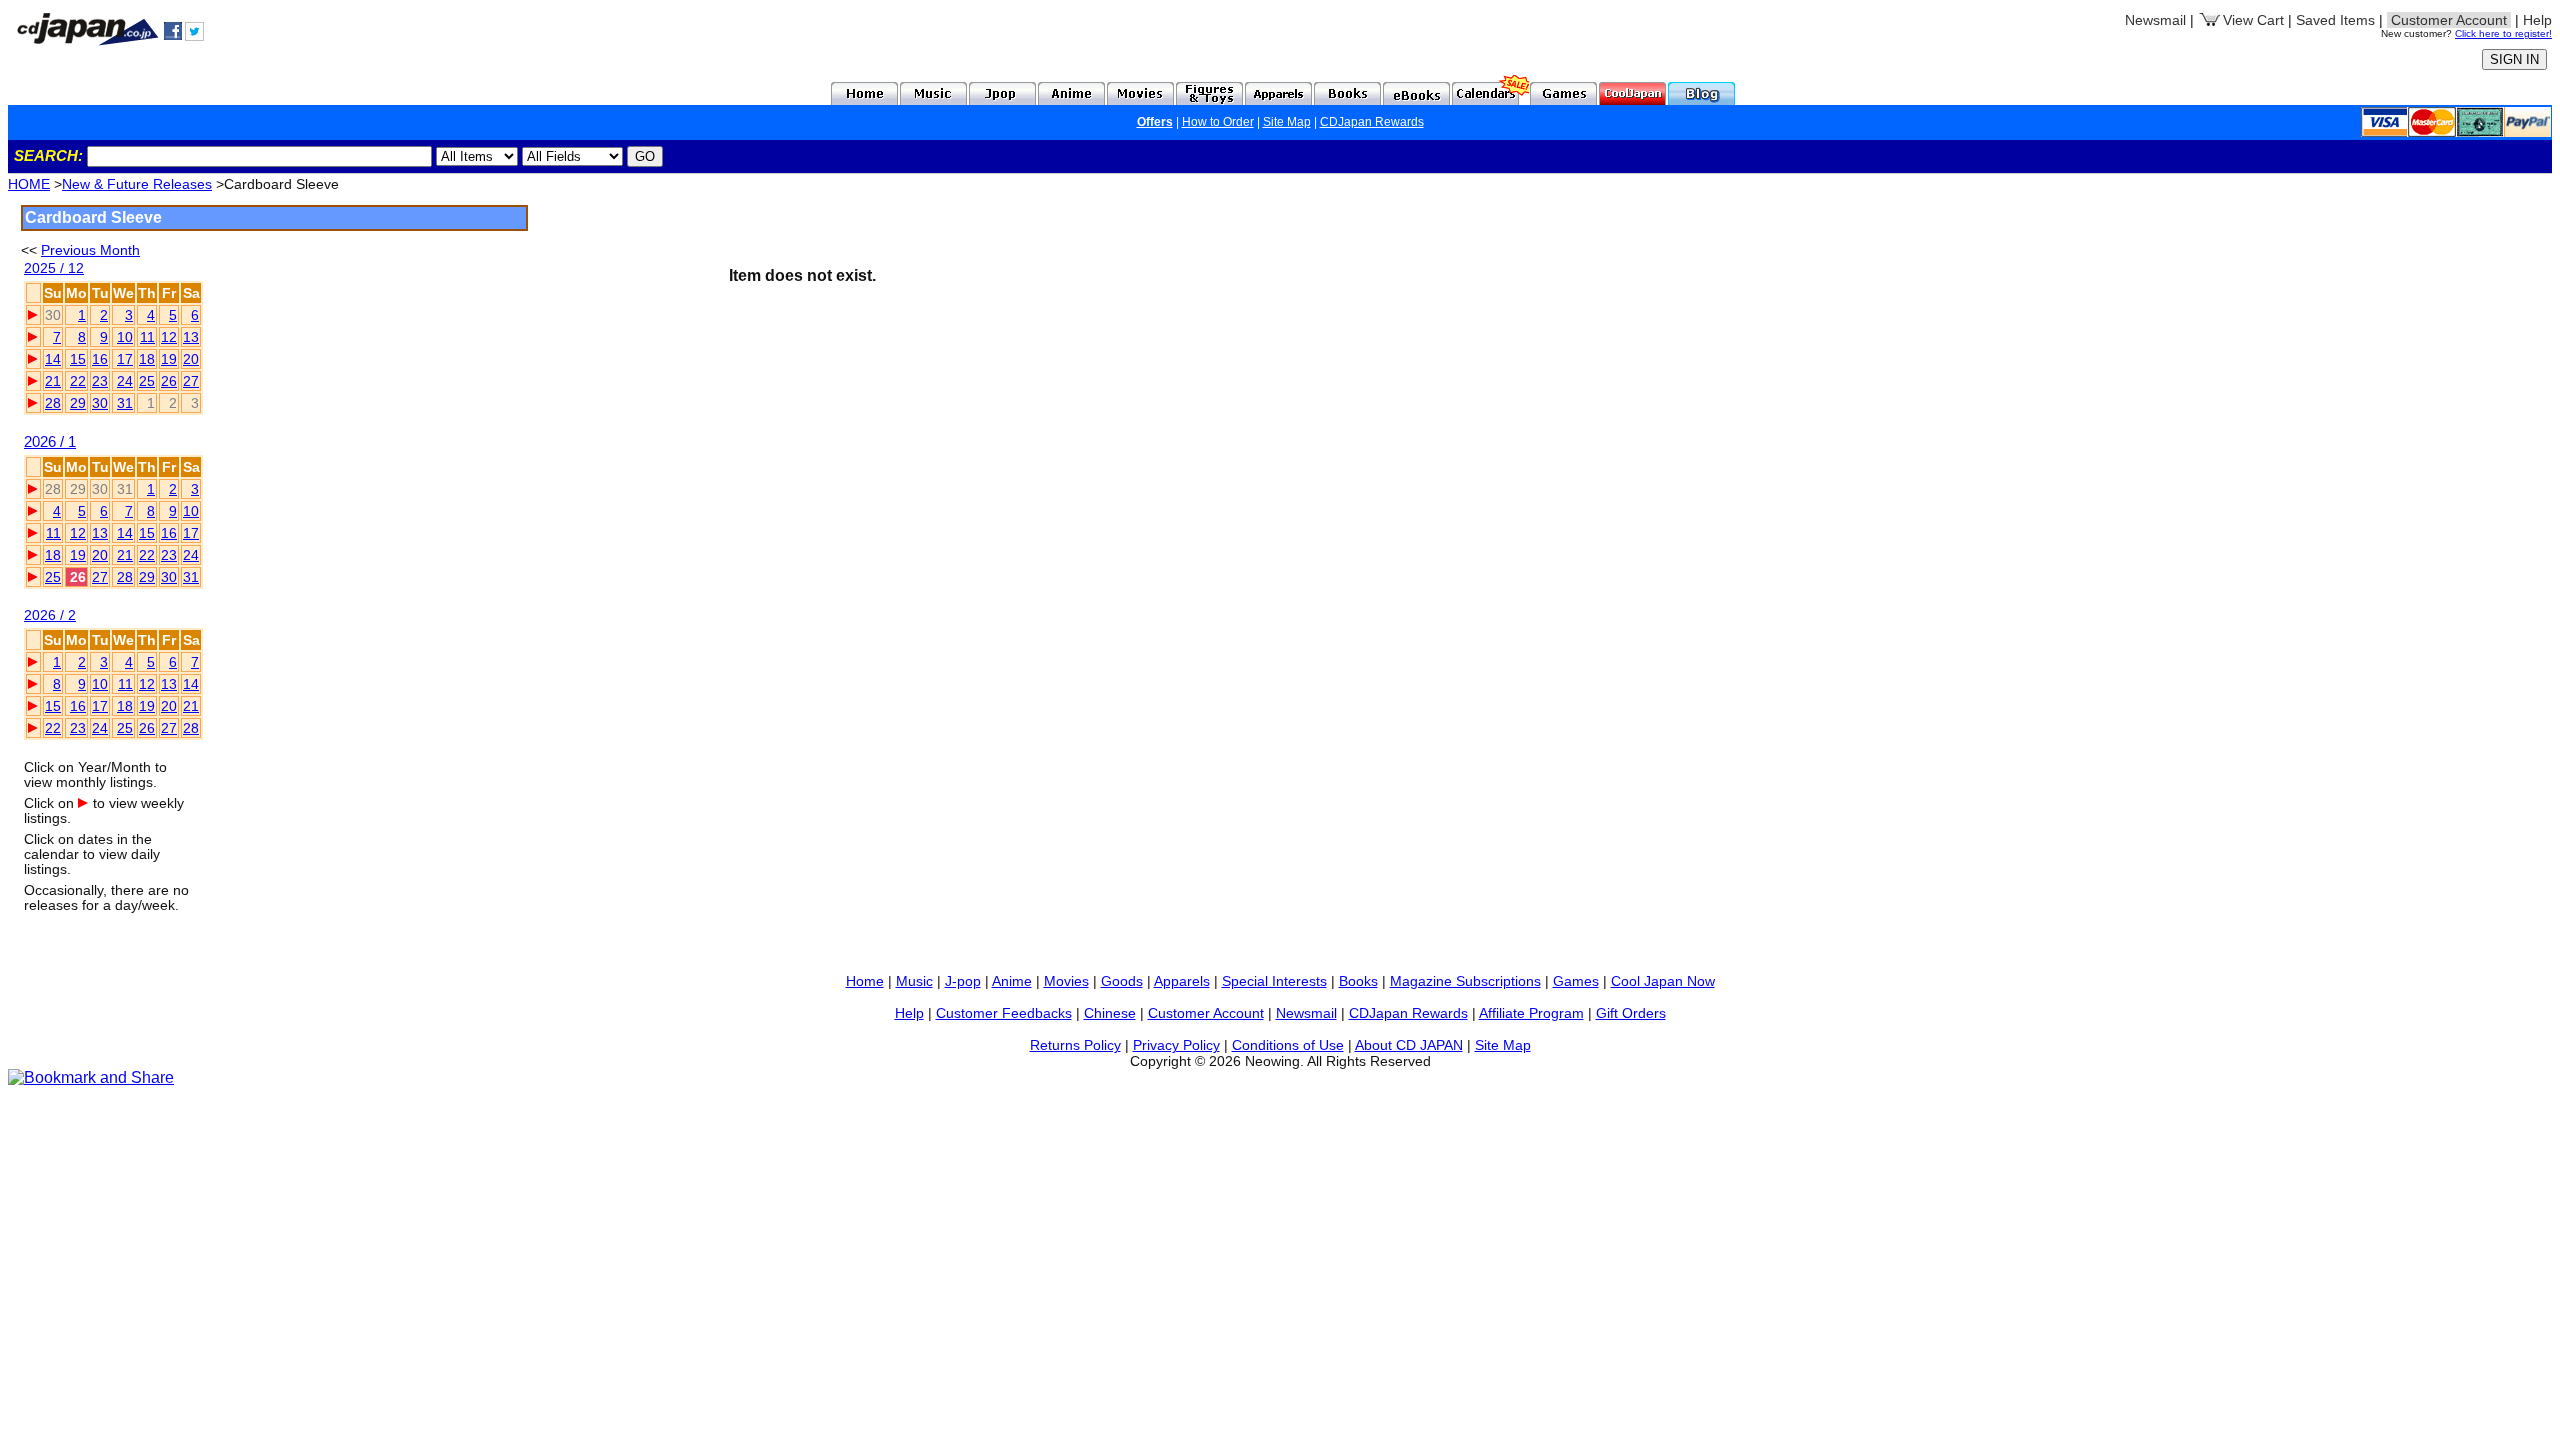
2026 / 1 (50, 441)
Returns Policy (1075, 1045)
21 (53, 381)
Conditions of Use (1288, 1045)
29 (78, 403)
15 (78, 359)
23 (100, 381)
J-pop (963, 981)
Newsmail (2155, 20)
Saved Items (2335, 20)
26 (169, 381)
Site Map (1287, 122)
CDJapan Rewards (1372, 122)
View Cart (2253, 20)
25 (147, 381)
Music (914, 981)
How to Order (1218, 122)
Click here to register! (2503, 33)
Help (2537, 20)
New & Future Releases (137, 184)
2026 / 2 (50, 615)
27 (191, 381)
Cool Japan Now (1663, 981)
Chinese (1110, 1013)
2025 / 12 (54, 268)
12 (169, 337)
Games (1576, 981)
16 (100, 359)
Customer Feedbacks (1004, 1013)
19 (169, 359)
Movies (1066, 981)
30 (100, 403)
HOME (29, 184)
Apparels (1182, 981)
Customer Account (1206, 1013)
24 (125, 381)
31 (125, 403)
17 (125, 359)
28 (53, 403)
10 (125, 337)
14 (53, 359)
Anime (1012, 981)
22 (78, 381)
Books (1358, 981)
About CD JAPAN (1409, 1045)
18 (147, 359)
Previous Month (90, 250)
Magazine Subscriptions (1465, 981)
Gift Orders (1631, 1013)
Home (865, 981)
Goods (1122, 981)
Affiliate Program (1531, 1013)
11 (147, 337)
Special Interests (1274, 981)
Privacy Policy (1176, 1045)
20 (191, 359)
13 (191, 337)
